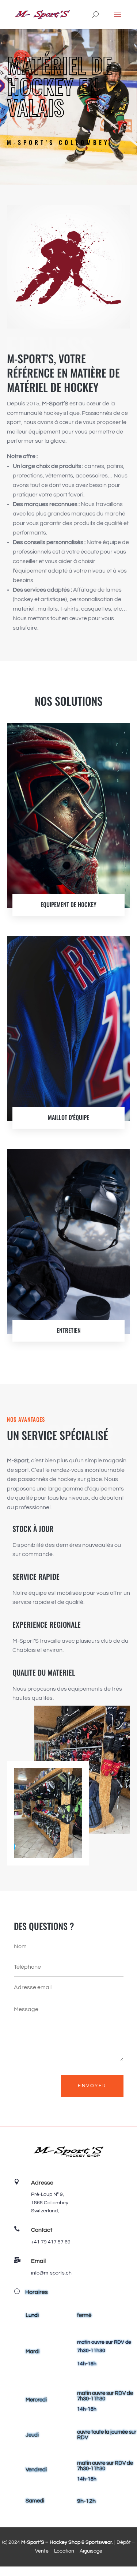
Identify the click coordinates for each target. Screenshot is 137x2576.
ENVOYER (92, 2086)
